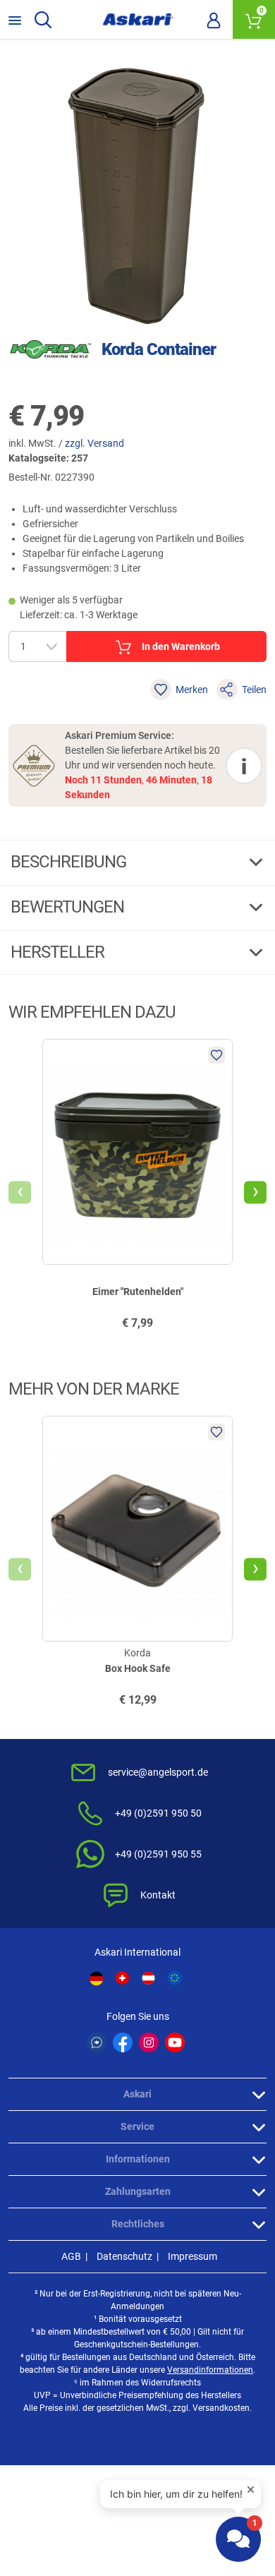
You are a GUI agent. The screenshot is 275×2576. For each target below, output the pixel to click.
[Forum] (97, 2042)
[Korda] (51, 349)
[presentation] (20, 1193)
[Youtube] (175, 2042)
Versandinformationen (210, 2370)
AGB (71, 2256)
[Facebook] (123, 2042)
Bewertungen (69, 907)
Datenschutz (124, 2256)
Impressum (192, 2256)
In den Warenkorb (181, 646)
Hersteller (59, 952)
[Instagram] (149, 2042)
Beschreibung (70, 862)
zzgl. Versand (94, 443)
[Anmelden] (214, 20)
